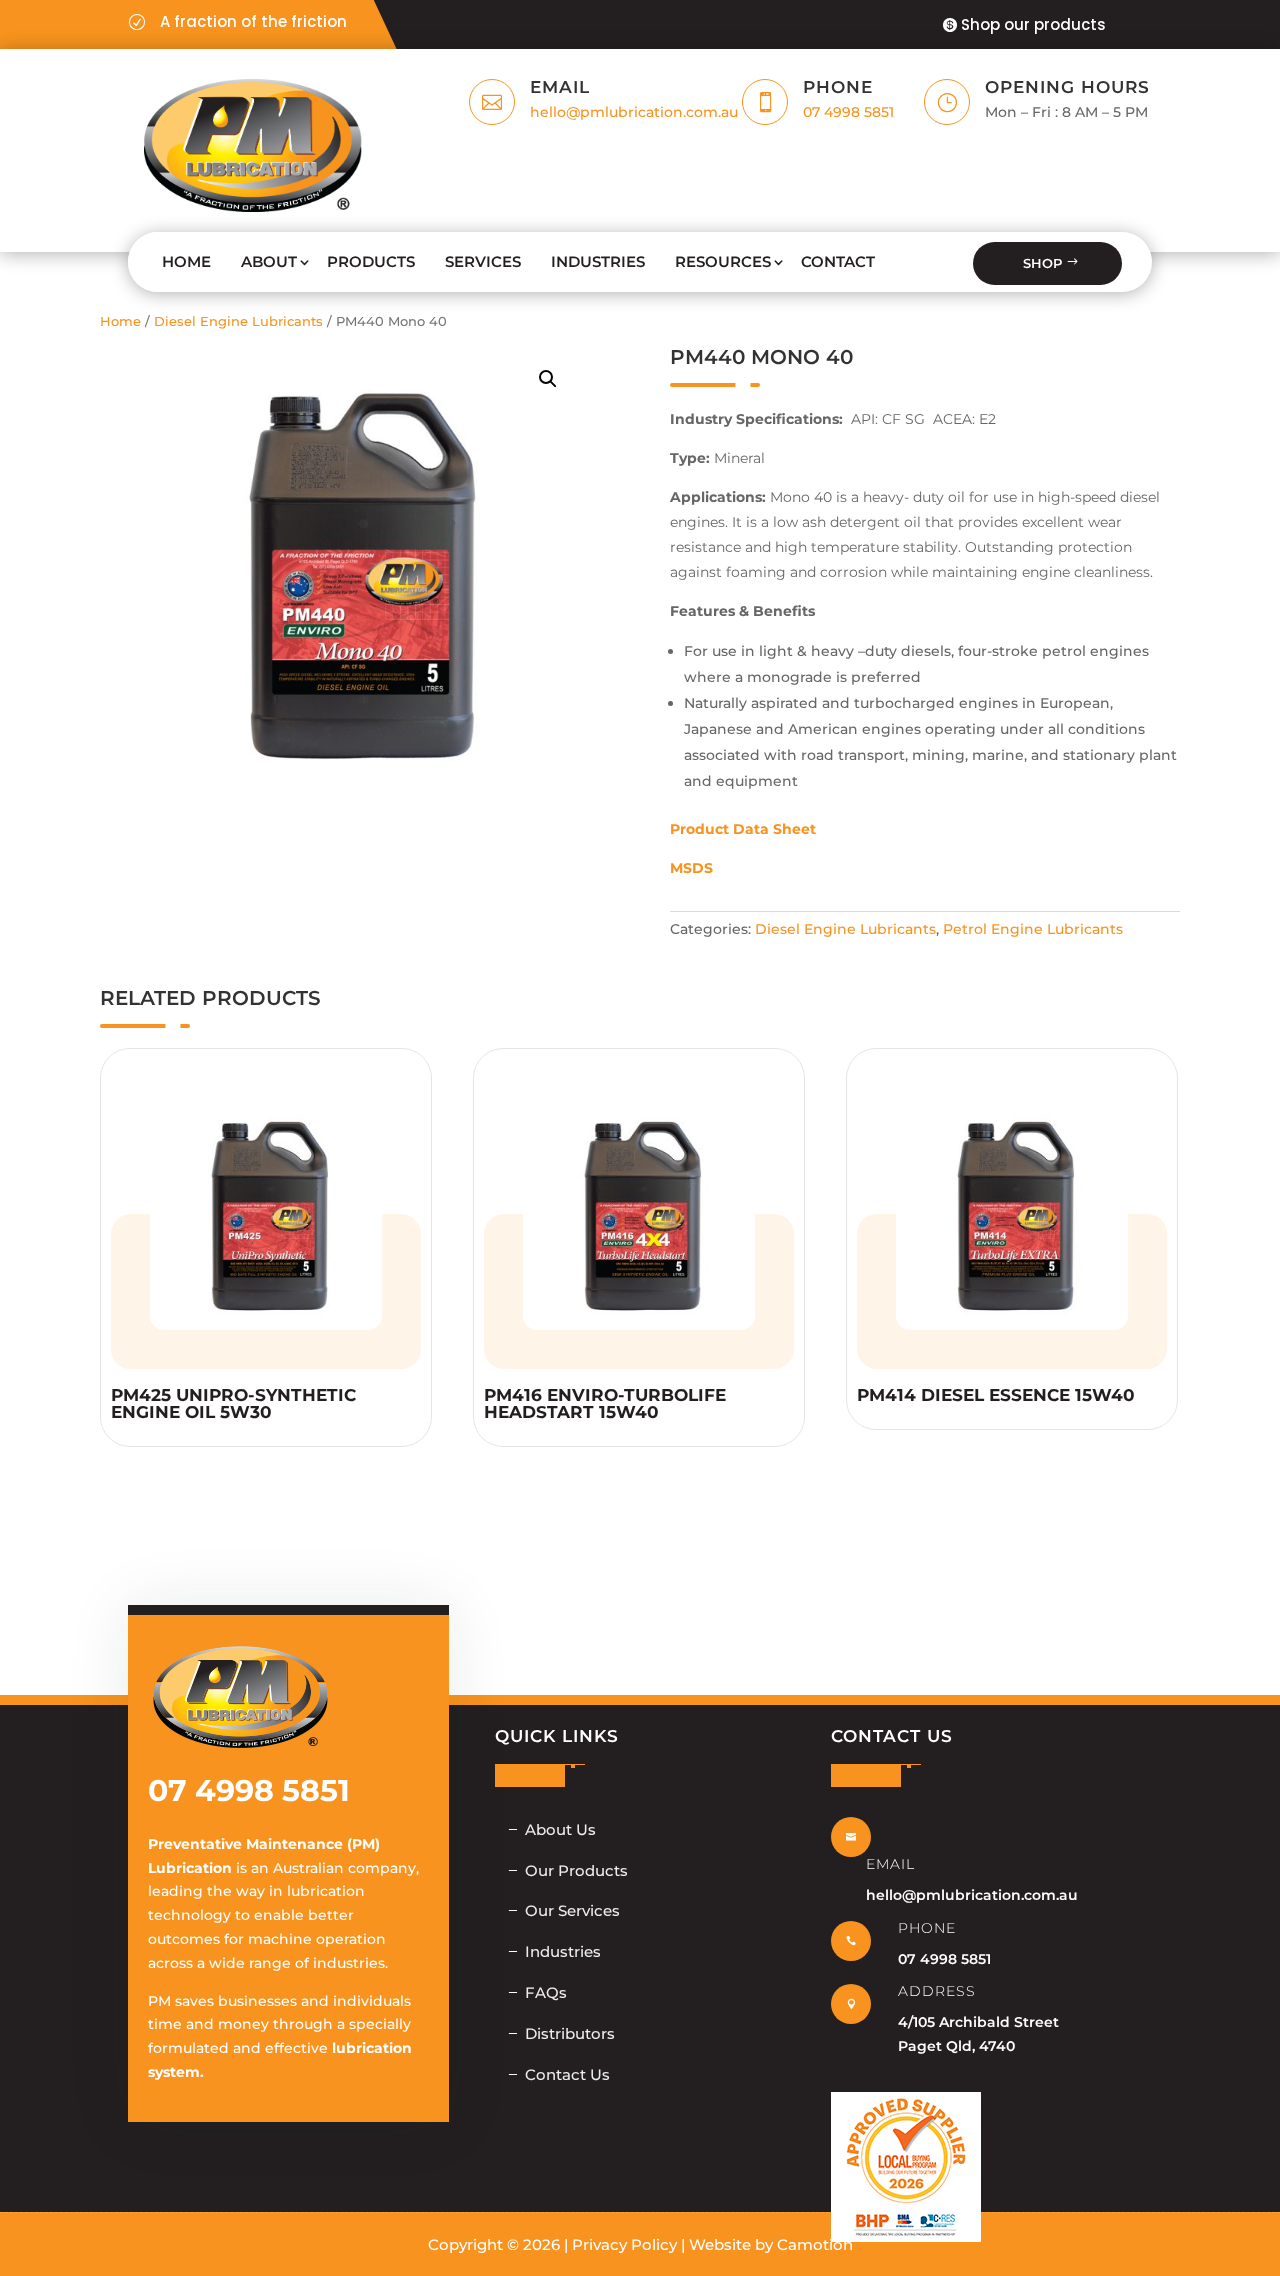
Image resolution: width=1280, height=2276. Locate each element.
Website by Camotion (771, 2244)
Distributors (570, 2033)
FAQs (546, 1992)
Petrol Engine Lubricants (1033, 929)
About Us (560, 1829)
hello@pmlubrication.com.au (634, 112)
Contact (838, 261)
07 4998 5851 (848, 112)
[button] (548, 379)
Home (186, 261)
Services (483, 261)
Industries (598, 261)
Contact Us (567, 2074)
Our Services (572, 1910)
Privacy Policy (624, 2244)
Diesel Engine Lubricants (238, 321)
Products (371, 261)
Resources (723, 261)
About (269, 261)
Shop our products (1033, 24)
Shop (1042, 263)
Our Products (576, 1870)
